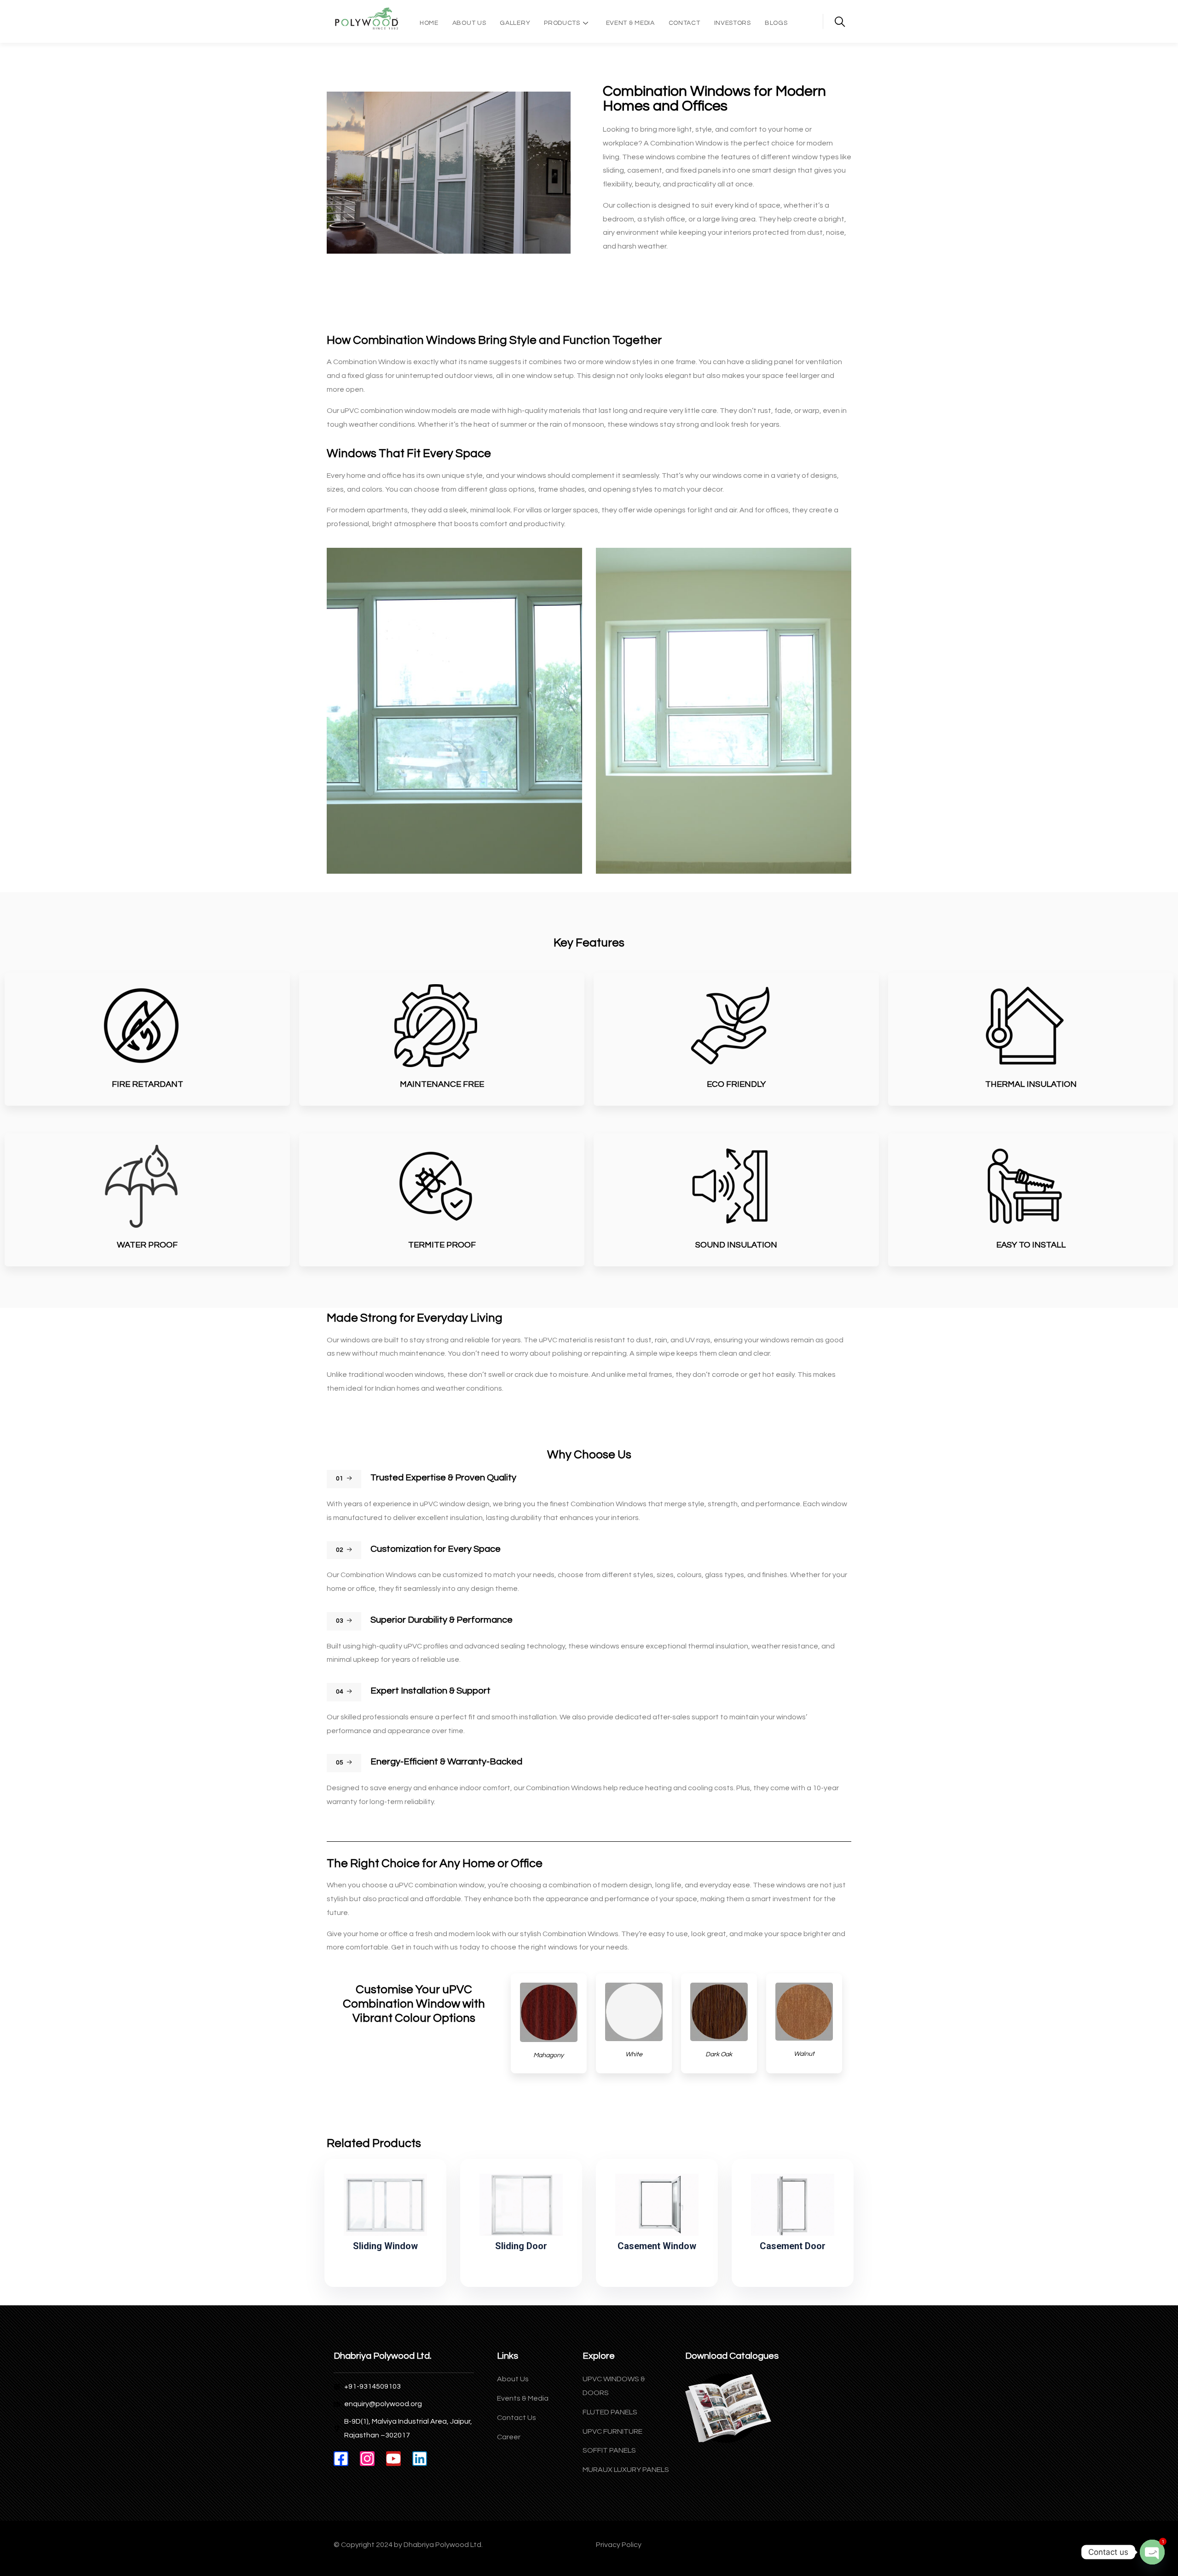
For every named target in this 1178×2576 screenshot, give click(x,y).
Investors (733, 23)
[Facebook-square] (341, 2459)
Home (429, 23)
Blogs (776, 23)
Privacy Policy (619, 2545)
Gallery (515, 23)
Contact (684, 23)
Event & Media (630, 23)
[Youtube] (393, 2459)
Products (562, 23)
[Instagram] (367, 2459)
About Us (469, 23)
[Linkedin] (420, 2459)
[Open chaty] (1152, 2552)
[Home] (366, 19)
